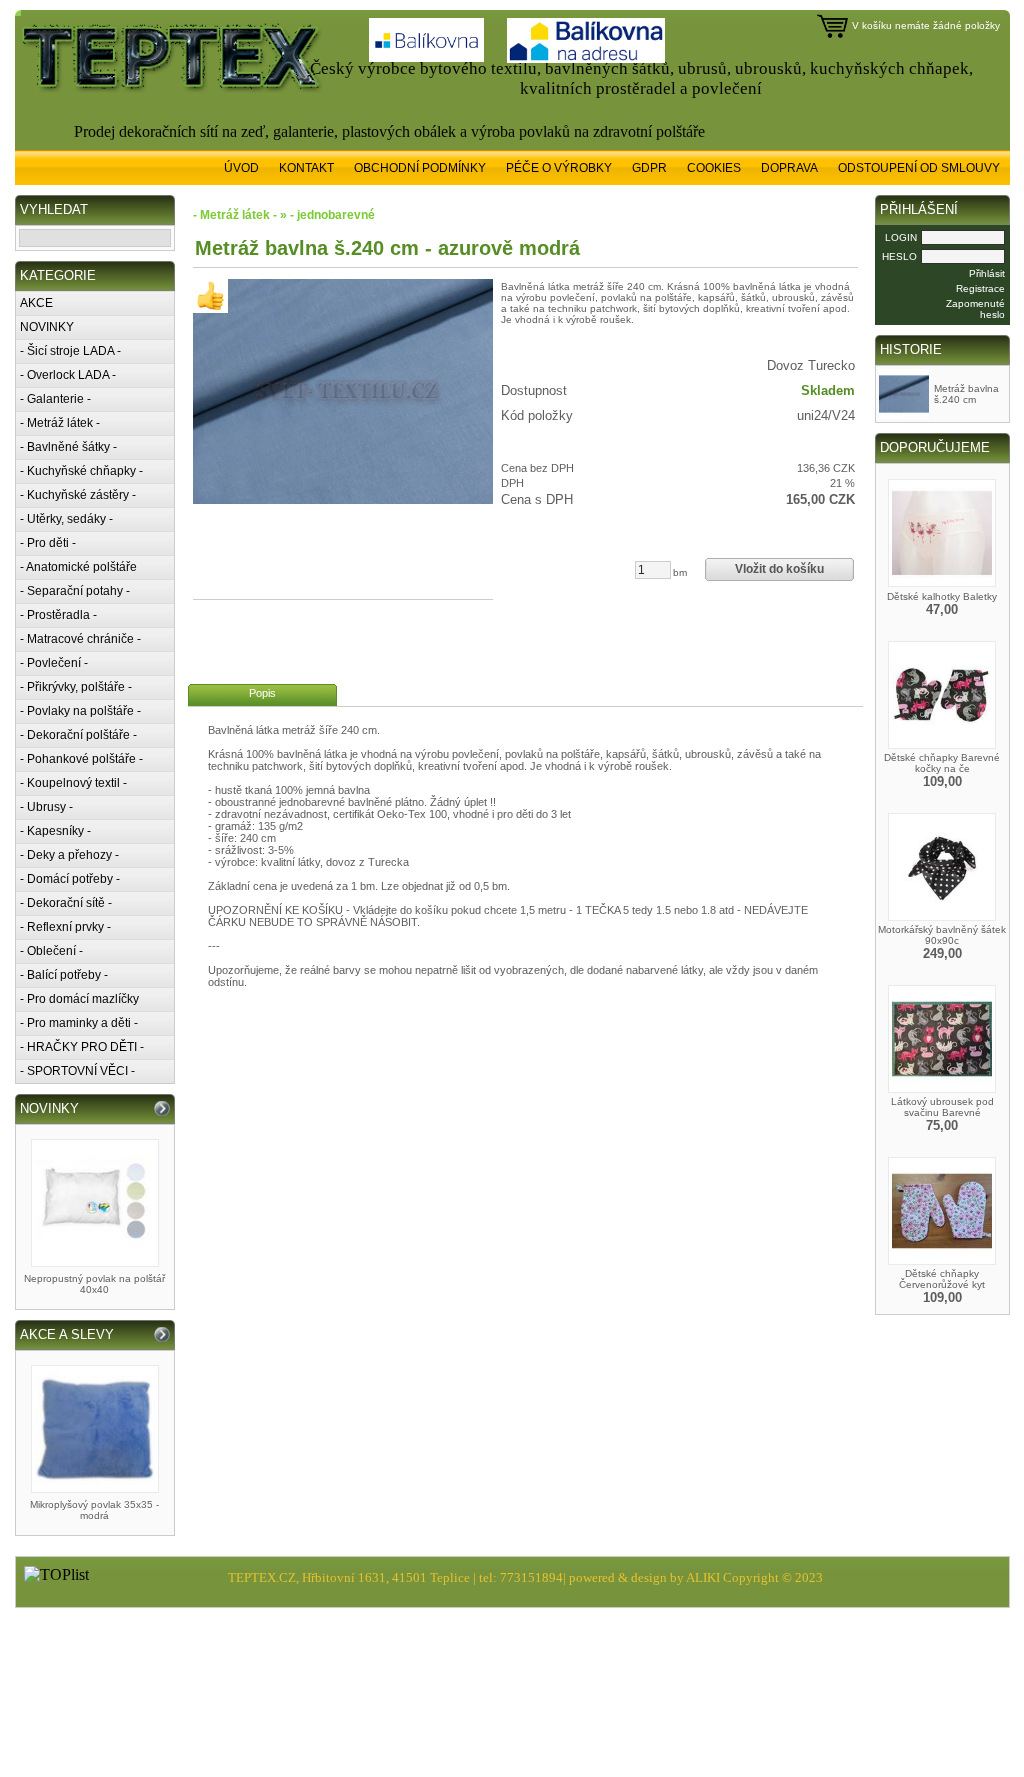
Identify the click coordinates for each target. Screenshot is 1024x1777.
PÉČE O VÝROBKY (559, 168)
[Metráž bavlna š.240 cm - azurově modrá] (343, 391)
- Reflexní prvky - (65, 927)
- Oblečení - (51, 951)
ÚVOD (241, 168)
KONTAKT (306, 168)
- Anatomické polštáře (78, 567)
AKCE (36, 303)
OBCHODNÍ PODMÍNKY (420, 168)
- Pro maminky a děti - (79, 1023)
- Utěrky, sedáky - (66, 519)
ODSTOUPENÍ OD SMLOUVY (919, 168)
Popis (262, 693)
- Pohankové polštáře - (81, 759)
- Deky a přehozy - (69, 855)
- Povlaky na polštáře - (80, 711)
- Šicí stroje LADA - (70, 351)
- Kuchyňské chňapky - (81, 471)
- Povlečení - (54, 663)
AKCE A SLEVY (67, 1334)
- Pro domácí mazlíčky (79, 999)
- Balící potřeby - (64, 975)
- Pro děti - (48, 543)
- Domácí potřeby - (70, 879)
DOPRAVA (789, 168)
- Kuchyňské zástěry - (78, 495)
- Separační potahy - (75, 591)
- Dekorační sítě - (66, 903)
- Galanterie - (55, 399)
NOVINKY (47, 327)
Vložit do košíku (779, 569)
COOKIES (714, 168)
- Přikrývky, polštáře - (76, 687)
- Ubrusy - (46, 807)
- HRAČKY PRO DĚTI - (82, 1047)
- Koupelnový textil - (73, 783)
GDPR (649, 168)
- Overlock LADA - (68, 375)
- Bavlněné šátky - (68, 447)
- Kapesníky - (55, 831)
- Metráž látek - (60, 423)
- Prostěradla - (58, 615)
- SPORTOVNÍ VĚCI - (77, 1071)
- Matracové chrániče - (80, 639)
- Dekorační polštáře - (78, 735)
